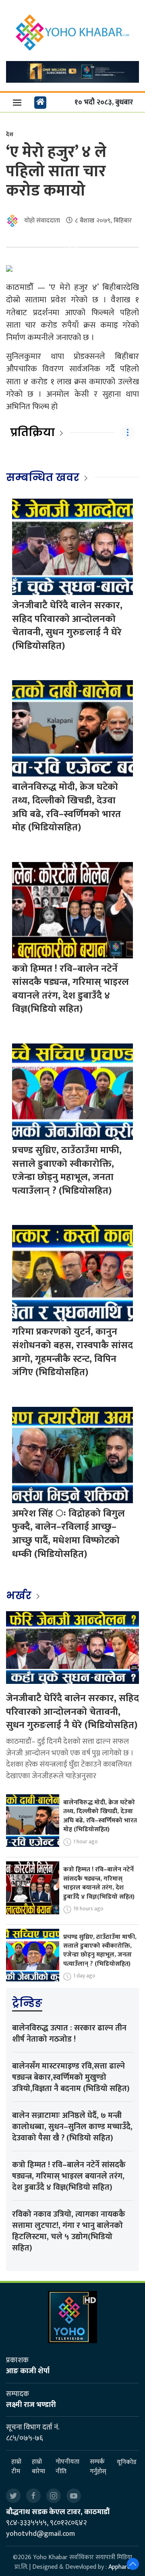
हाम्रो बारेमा (38, 2467)
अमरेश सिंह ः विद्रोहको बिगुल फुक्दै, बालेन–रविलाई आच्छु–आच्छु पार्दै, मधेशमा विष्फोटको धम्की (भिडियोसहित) (68, 1534)
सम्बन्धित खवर (43, 477)
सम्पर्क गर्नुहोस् (98, 2467)
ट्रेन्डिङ (27, 2003)
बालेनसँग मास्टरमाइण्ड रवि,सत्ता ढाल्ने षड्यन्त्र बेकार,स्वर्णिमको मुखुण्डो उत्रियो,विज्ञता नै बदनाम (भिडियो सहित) (71, 2077)
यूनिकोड (127, 2462)
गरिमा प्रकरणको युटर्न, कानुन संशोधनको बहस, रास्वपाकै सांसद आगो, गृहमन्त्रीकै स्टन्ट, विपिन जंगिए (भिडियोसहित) (72, 1352)
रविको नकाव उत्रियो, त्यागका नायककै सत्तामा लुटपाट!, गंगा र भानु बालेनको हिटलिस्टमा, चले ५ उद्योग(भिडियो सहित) (69, 2231)
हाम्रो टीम (16, 2467)
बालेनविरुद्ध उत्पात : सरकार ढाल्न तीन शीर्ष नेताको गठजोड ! (69, 2034)
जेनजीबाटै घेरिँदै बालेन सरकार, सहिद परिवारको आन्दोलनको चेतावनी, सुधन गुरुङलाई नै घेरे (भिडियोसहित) (67, 626)
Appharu (119, 2567)
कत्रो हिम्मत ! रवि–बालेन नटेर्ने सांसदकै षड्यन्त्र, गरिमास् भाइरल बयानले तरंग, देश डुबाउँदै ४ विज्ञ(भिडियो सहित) (70, 989)
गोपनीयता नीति (67, 2467)
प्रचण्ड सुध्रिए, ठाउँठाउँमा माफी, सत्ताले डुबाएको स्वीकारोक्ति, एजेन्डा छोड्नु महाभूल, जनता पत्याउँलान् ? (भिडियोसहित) (67, 1171)
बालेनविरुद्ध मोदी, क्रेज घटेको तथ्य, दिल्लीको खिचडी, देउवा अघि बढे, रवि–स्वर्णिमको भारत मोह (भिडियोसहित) (66, 807)
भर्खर (20, 1596)
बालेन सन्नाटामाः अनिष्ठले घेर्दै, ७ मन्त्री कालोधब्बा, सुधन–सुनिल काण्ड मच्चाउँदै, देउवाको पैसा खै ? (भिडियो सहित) (72, 2127)
